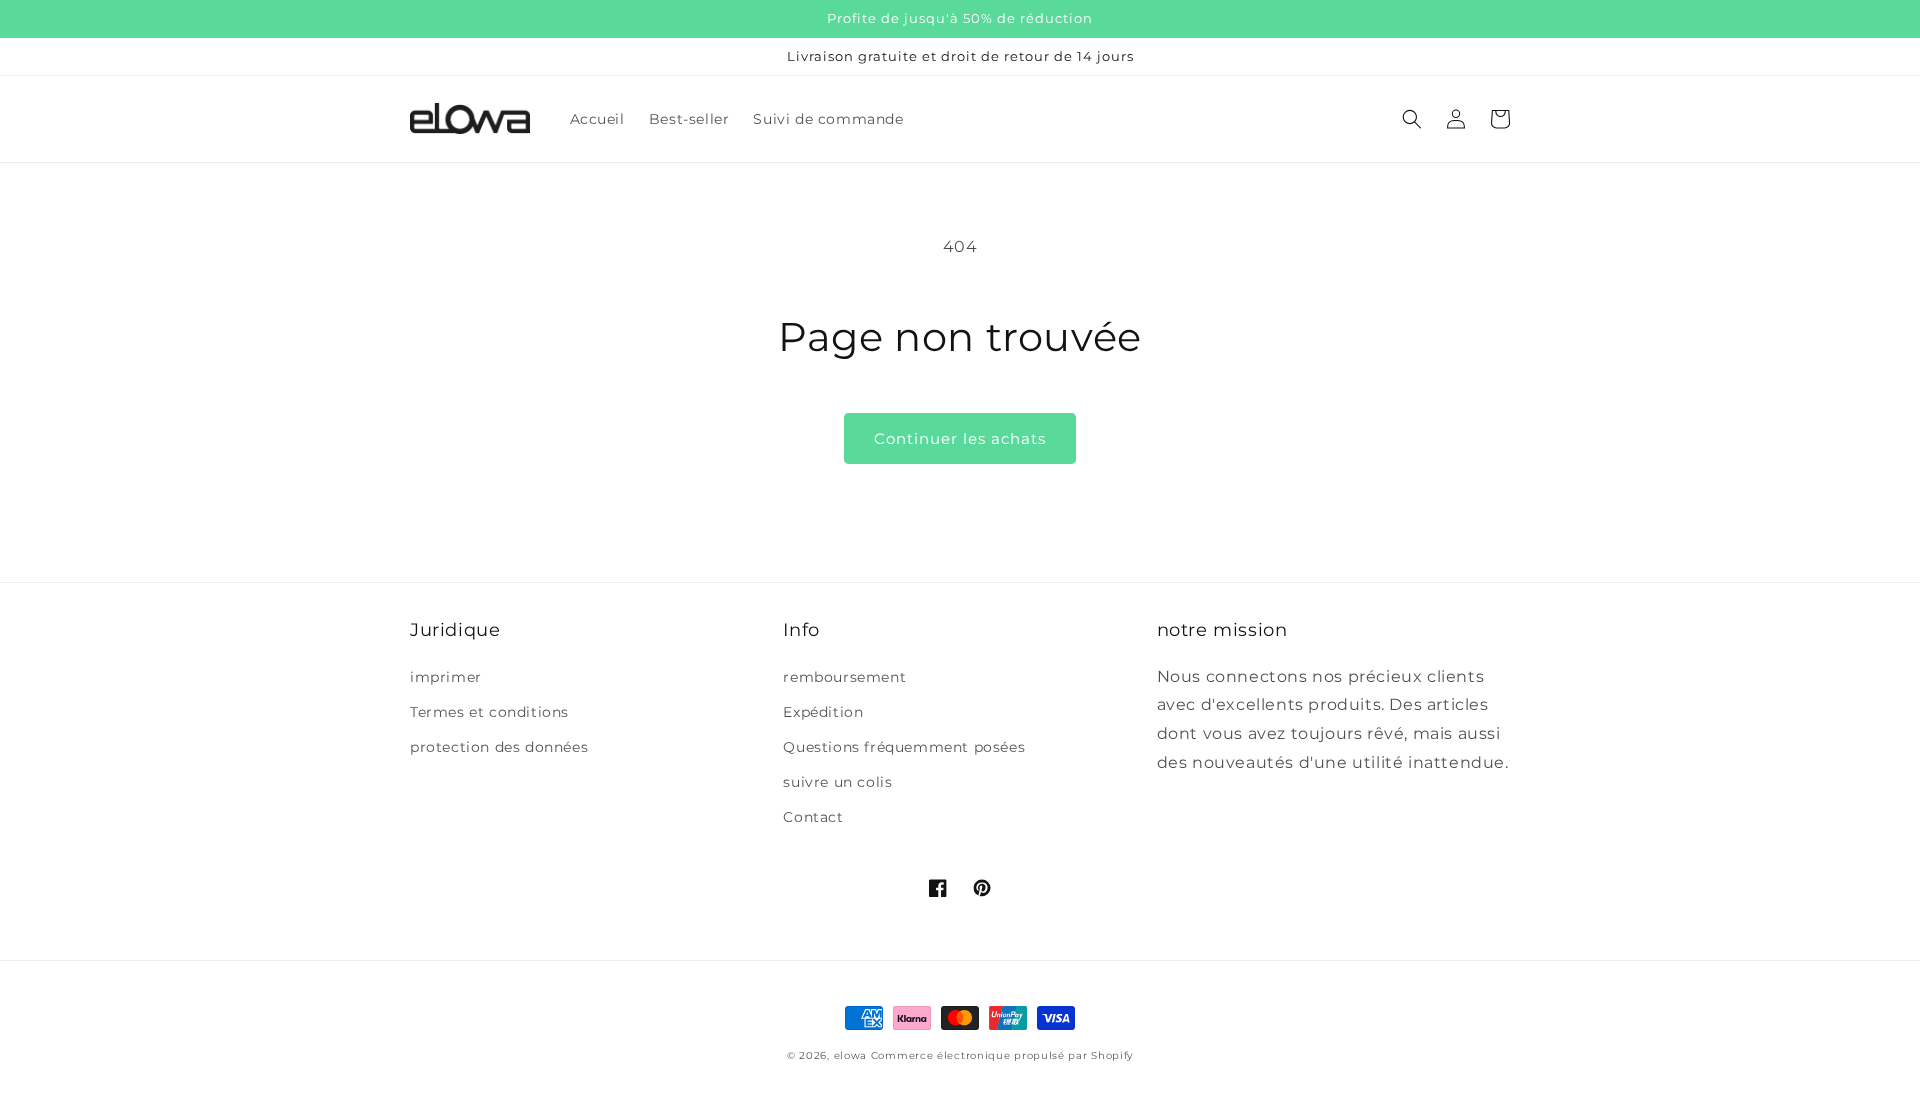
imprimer (446, 677)
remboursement (844, 677)
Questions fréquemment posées (904, 747)
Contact (813, 817)
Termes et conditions (489, 712)
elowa (851, 1055)
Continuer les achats (960, 438)
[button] (1412, 119)
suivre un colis (837, 782)
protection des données (499, 747)
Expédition (823, 712)
